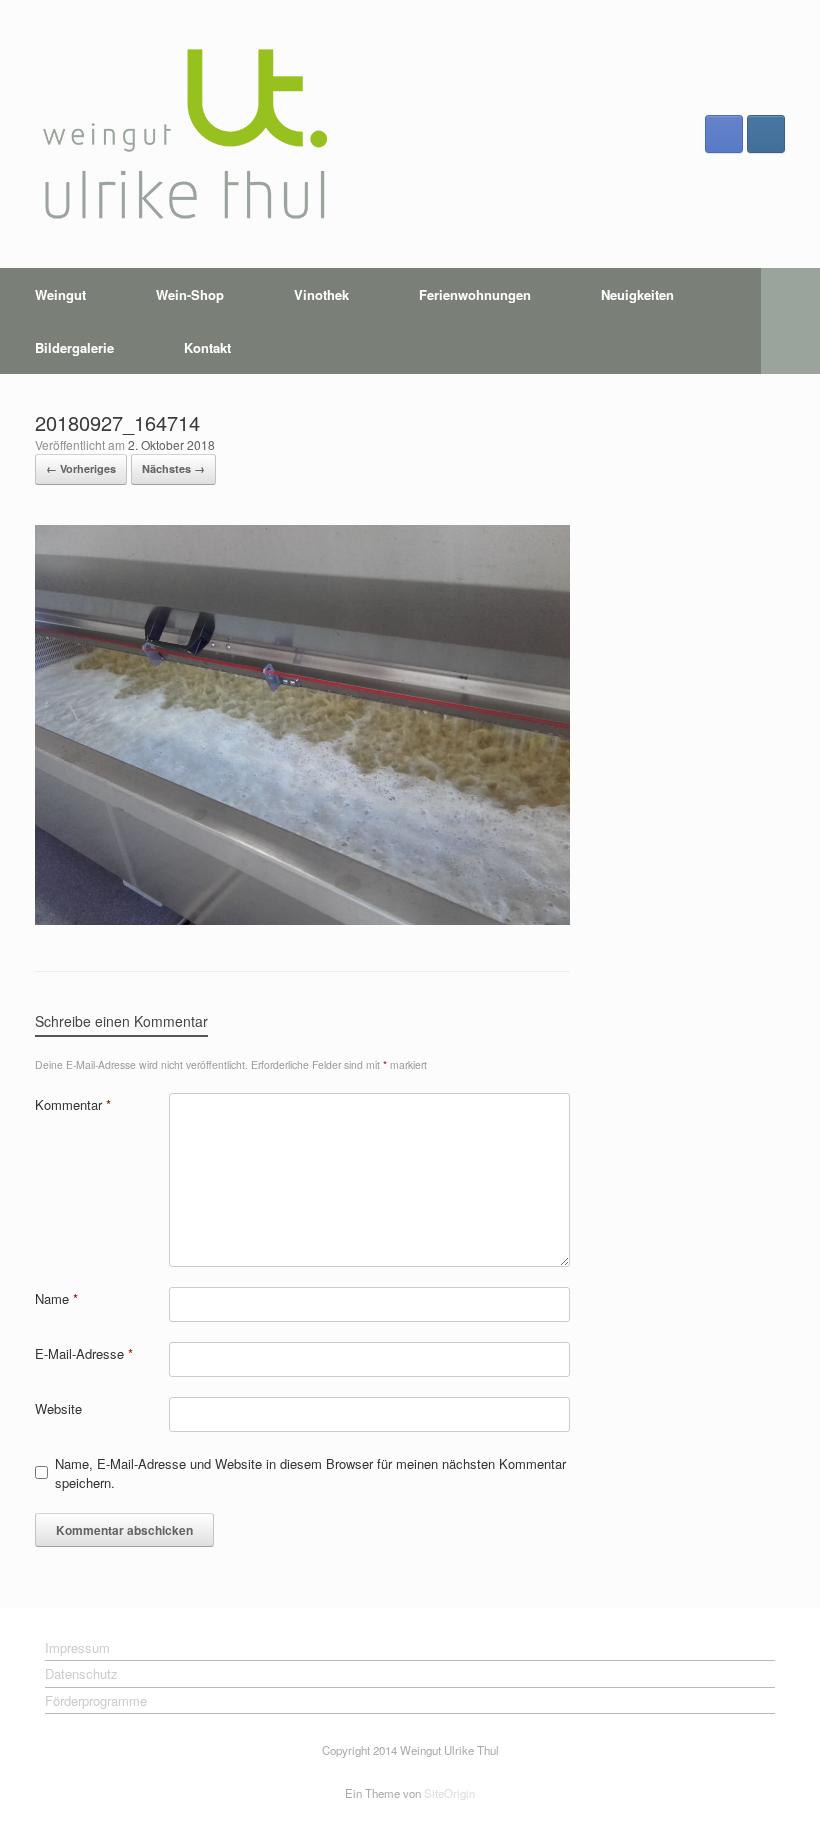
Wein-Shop (190, 294)
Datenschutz (81, 1673)
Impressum (77, 1647)
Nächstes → (173, 468)
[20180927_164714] (302, 919)
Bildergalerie (74, 347)
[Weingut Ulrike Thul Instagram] (766, 134)
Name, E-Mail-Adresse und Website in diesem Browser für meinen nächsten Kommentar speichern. (310, 1473)
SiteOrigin (449, 1793)
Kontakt (207, 347)
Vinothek (321, 294)
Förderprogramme (96, 1700)
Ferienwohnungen (475, 294)
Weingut (60, 294)
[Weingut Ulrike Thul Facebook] (724, 134)
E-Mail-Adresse (84, 1353)
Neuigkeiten (637, 294)
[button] (790, 321)
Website (58, 1408)
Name (56, 1298)
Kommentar (73, 1104)
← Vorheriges (81, 468)
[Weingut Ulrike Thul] (185, 134)
